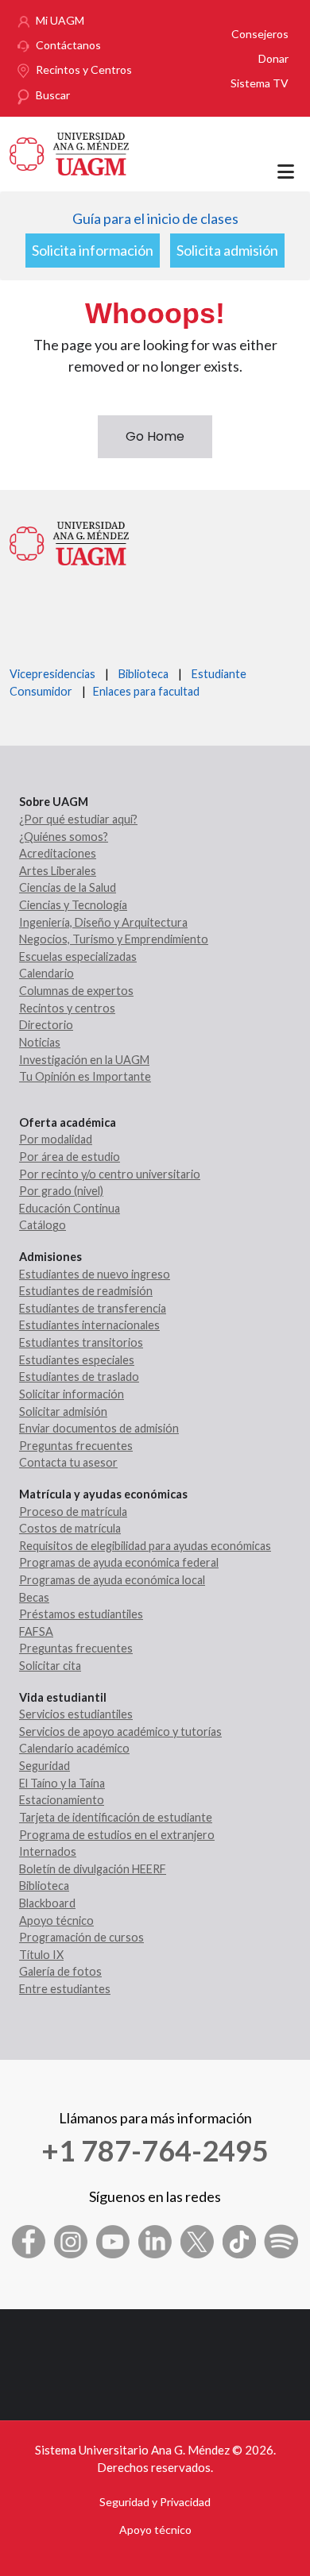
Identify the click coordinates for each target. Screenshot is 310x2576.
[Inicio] (69, 152)
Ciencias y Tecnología (73, 905)
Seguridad (45, 1766)
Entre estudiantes (65, 1989)
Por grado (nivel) (61, 1191)
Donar (273, 58)
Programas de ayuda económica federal (119, 1562)
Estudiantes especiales (77, 1360)
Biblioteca (143, 674)
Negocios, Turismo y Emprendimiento (114, 939)
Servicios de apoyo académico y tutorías (120, 1731)
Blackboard (47, 1903)
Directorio (46, 1025)
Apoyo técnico (56, 1920)
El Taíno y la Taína (62, 1783)
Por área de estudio (70, 1157)
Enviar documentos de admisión (99, 1428)
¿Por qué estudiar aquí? (78, 819)
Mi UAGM (60, 20)
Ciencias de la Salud (68, 887)
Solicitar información (72, 1394)
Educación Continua (70, 1208)
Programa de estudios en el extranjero (117, 1835)
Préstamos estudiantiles (81, 1614)
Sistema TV (260, 83)
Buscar (53, 95)
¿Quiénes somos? (64, 837)
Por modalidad (56, 1139)
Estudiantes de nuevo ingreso (95, 1274)
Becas (34, 1597)
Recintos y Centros (84, 69)
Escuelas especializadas (78, 956)
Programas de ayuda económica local (112, 1580)
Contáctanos (68, 45)
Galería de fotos (60, 1971)
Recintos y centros (67, 1008)
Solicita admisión (227, 250)
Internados (48, 1851)
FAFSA (36, 1631)
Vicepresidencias (52, 674)
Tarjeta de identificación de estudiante (116, 1817)
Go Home (155, 436)
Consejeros (260, 34)
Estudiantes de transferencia (93, 1308)
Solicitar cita (50, 1666)
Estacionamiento (62, 1800)
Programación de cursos (81, 1937)
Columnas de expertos (76, 991)
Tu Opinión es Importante (85, 1076)
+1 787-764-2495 (155, 2150)
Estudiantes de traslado (79, 1377)
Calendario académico (74, 1748)
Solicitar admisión (63, 1411)
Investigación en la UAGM (84, 1060)
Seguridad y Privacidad (155, 2502)
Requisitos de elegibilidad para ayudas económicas (145, 1546)
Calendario (46, 973)
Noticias (40, 1042)
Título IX (41, 1955)
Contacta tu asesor (68, 1462)
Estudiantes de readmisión (86, 1291)
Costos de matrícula (70, 1528)
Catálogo (43, 1225)
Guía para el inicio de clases (155, 218)
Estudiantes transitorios (81, 1342)
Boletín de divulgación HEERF (93, 1869)
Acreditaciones (58, 853)
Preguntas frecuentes (76, 1446)
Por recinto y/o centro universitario (110, 1174)
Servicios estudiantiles (76, 1714)
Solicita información (93, 250)
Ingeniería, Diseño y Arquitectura (103, 922)
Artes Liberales (58, 871)
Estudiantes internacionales (89, 1325)
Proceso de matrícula (73, 1512)
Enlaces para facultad (144, 691)
